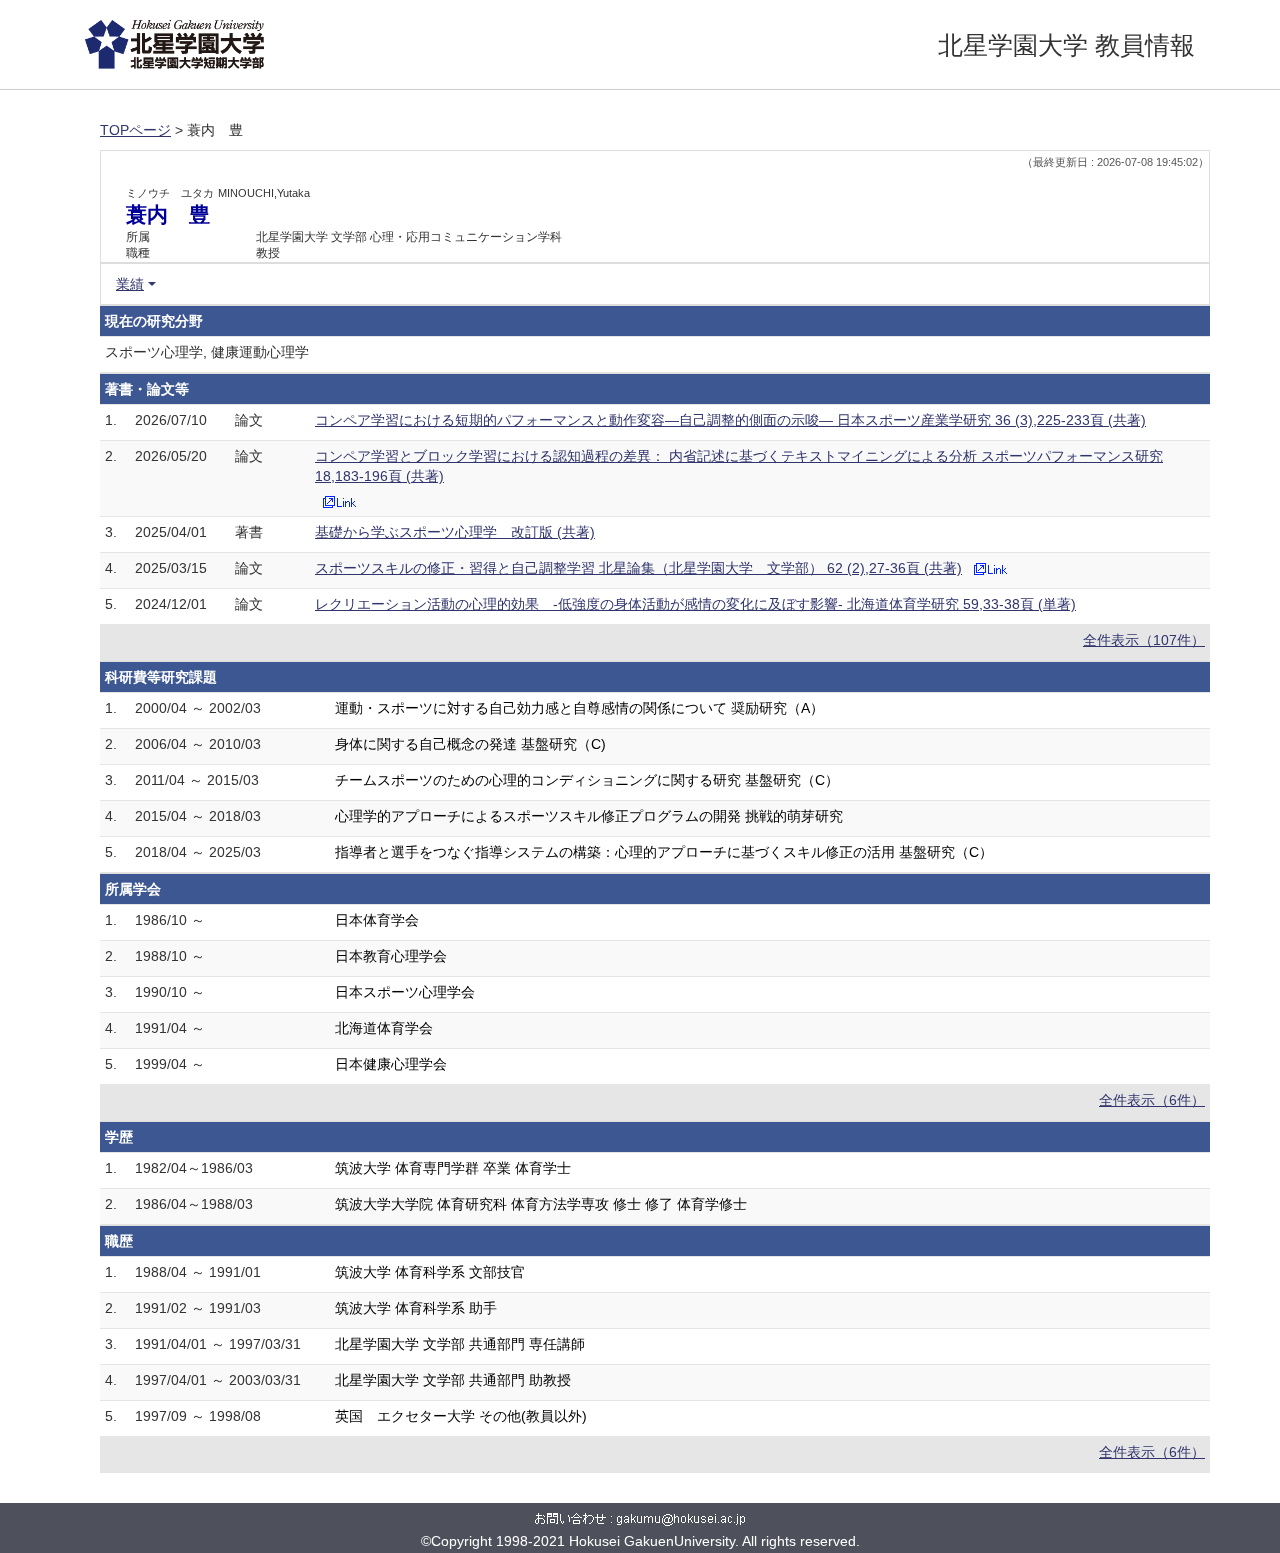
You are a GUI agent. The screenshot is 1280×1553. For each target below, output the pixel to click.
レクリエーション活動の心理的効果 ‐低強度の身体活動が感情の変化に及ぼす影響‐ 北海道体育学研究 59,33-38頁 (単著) (695, 604)
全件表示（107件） (1144, 640)
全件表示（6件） (1152, 1100)
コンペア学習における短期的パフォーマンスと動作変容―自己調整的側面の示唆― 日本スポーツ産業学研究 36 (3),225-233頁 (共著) (730, 420)
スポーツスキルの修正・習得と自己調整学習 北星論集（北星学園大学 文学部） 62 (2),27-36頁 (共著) (638, 568)
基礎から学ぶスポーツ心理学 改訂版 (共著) (455, 532)
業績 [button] (130, 284)
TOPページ (135, 130)
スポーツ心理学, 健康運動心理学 (207, 352)
